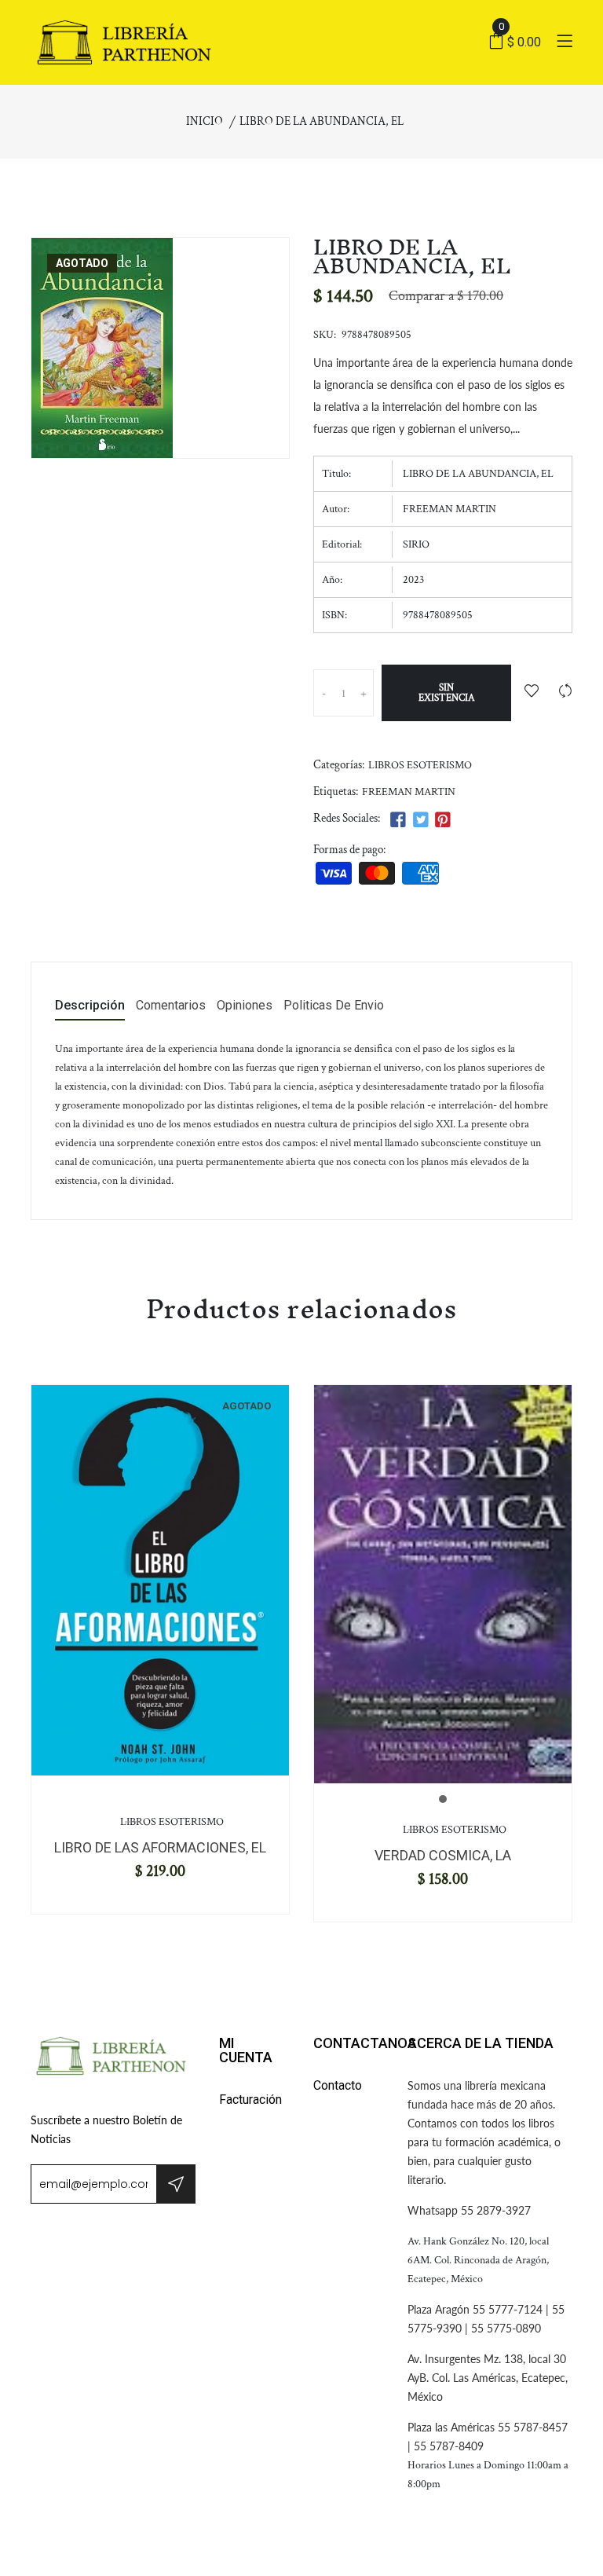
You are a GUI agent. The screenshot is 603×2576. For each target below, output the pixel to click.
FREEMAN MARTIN (409, 792)
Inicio (205, 121)
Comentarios (171, 1006)
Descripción (90, 1006)
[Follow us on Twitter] (420, 821)
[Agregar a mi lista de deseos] (532, 693)
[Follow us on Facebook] (398, 821)
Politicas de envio (334, 1006)
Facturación (250, 2100)
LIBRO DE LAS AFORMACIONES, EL (160, 1847)
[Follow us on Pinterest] (443, 821)
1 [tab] (443, 1799)
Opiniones (245, 1006)
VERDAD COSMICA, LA (443, 1855)
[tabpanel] (160, 1580)
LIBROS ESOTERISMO (420, 765)
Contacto (338, 2085)
